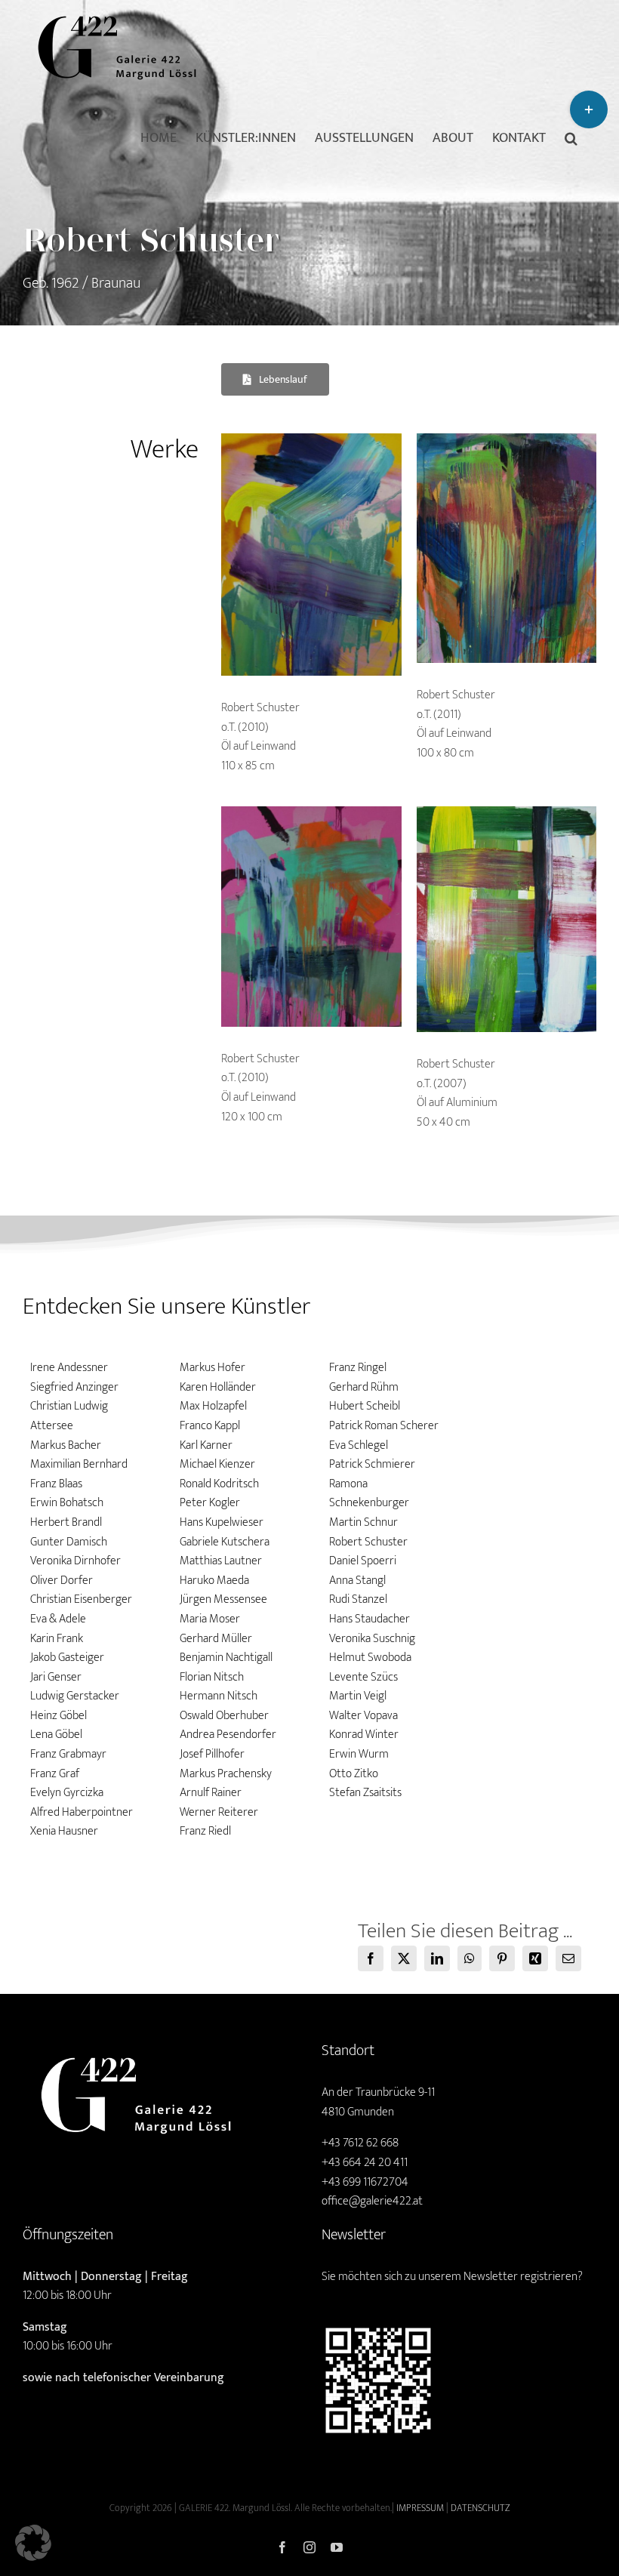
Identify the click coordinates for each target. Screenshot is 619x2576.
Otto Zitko (354, 1774)
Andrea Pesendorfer (228, 1735)
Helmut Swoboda (370, 1658)
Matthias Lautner (221, 1561)
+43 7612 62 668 (360, 2143)
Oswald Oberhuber (224, 1716)
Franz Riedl (205, 1831)
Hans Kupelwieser (222, 1522)
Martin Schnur (363, 1522)
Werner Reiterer (219, 1812)
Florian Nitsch (212, 1677)
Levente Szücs (363, 1677)
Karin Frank (57, 1639)
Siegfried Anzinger (74, 1387)
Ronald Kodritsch (219, 1484)
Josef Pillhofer (212, 1754)
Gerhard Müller (216, 1639)
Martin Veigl (358, 1696)
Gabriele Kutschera (225, 1542)
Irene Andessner (69, 1368)
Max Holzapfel (213, 1406)
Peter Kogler (210, 1503)
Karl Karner (206, 1445)
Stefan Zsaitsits (365, 1793)
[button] (571, 138)
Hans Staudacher (370, 1619)
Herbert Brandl (66, 1522)
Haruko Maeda (214, 1581)
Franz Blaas (56, 1484)
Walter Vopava (363, 1716)
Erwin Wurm (359, 1754)
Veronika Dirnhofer (75, 1561)
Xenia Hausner (64, 1831)
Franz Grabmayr (68, 1754)
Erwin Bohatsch (67, 1503)
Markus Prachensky (226, 1774)
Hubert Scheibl (365, 1406)
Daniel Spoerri (363, 1561)
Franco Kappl (210, 1426)
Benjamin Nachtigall (226, 1658)
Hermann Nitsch (219, 1696)
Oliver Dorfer (62, 1581)
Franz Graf (55, 1774)
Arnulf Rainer (211, 1793)
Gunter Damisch (69, 1542)
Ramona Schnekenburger (369, 1494)
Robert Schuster (368, 1542)
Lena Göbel (56, 1735)
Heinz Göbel (59, 1716)
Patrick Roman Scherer (384, 1426)
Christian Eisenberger (81, 1599)
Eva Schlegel (359, 1445)
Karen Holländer (218, 1387)
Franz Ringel (358, 1368)
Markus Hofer (212, 1368)
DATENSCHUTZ (480, 2508)
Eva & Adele (58, 1619)
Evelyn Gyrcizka (67, 1793)
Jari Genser (56, 1677)
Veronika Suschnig (372, 1639)
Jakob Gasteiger (67, 1658)
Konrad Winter (364, 1735)
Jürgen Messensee (223, 1599)
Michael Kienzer (217, 1464)
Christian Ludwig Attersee (69, 1416)
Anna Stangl (357, 1581)
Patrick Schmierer (372, 1464)
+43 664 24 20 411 (365, 2163)
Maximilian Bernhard (79, 1464)
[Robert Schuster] (311, 439)
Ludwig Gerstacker (75, 1696)
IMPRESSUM (420, 2508)
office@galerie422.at (372, 2201)
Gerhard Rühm (364, 1387)
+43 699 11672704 (365, 2182)
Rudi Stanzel (358, 1599)
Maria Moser (210, 1619)
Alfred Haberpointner (82, 1812)
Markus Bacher (66, 1445)
